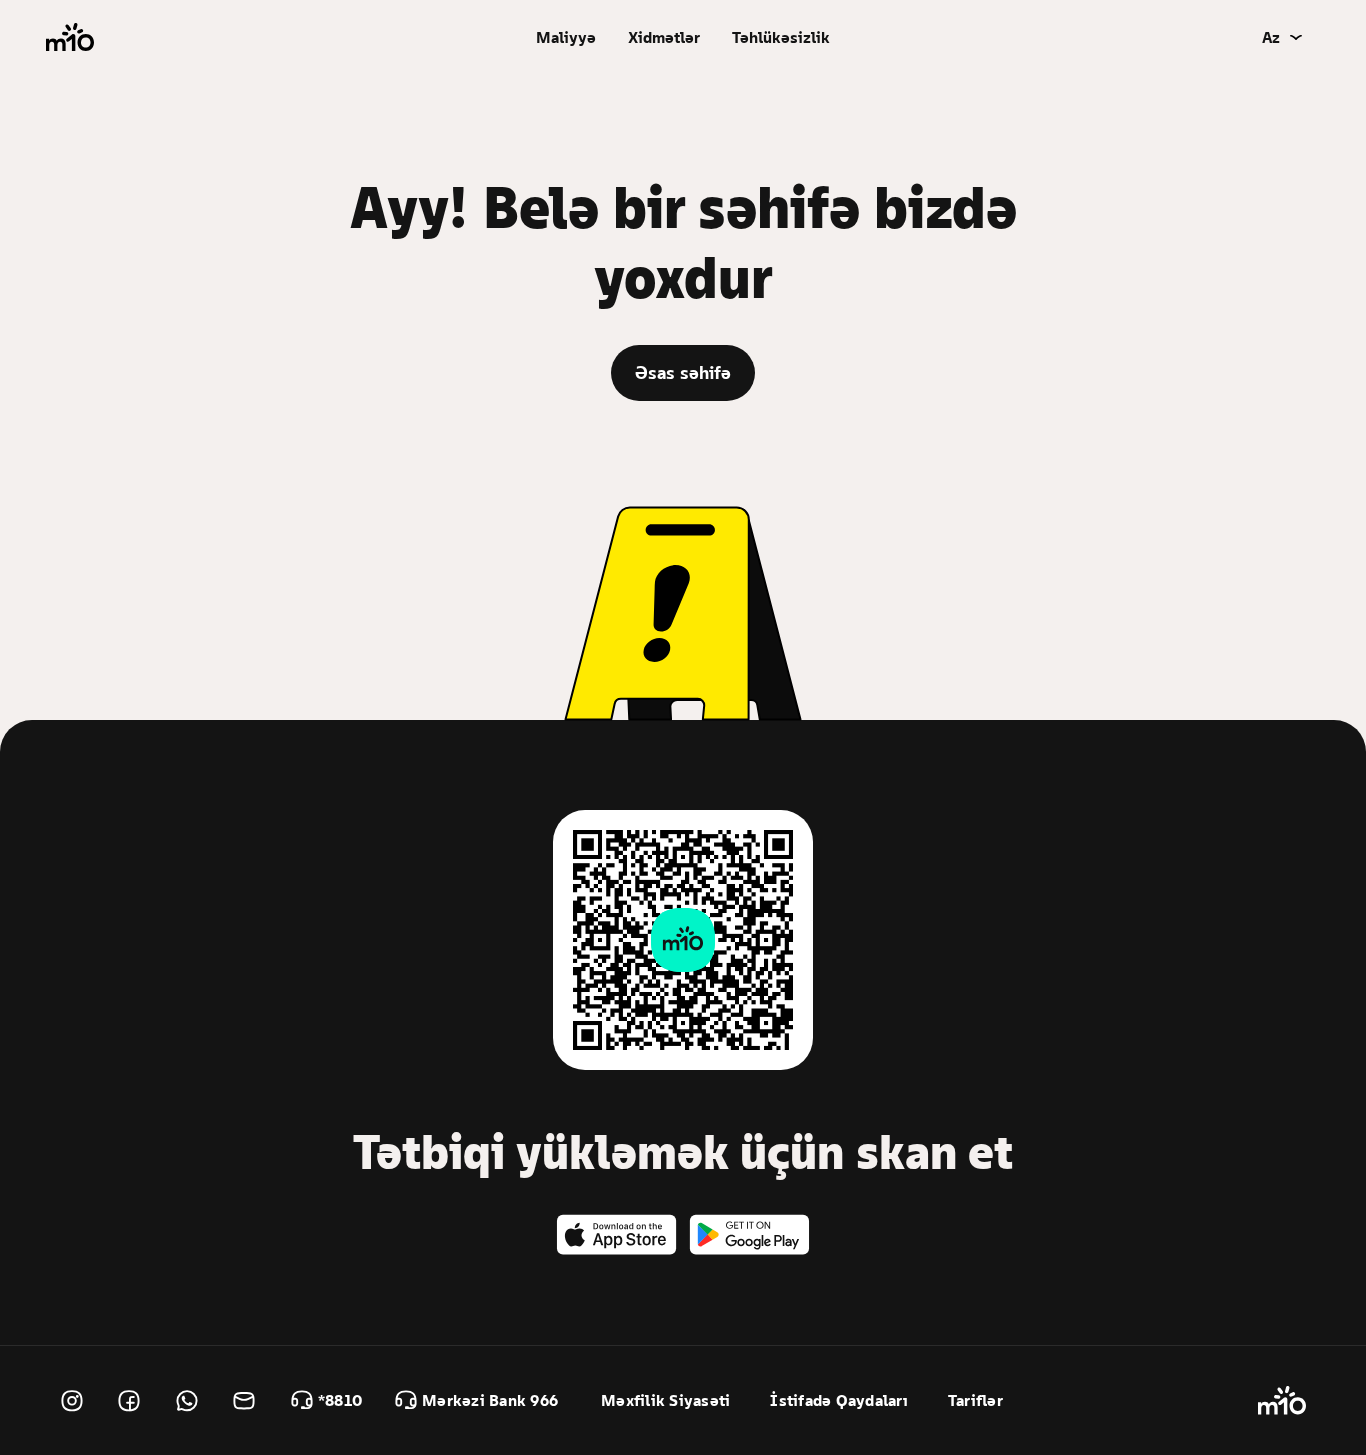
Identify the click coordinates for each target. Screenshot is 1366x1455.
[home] (70, 37)
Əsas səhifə (683, 372)
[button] (566, 37)
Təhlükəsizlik (781, 37)
